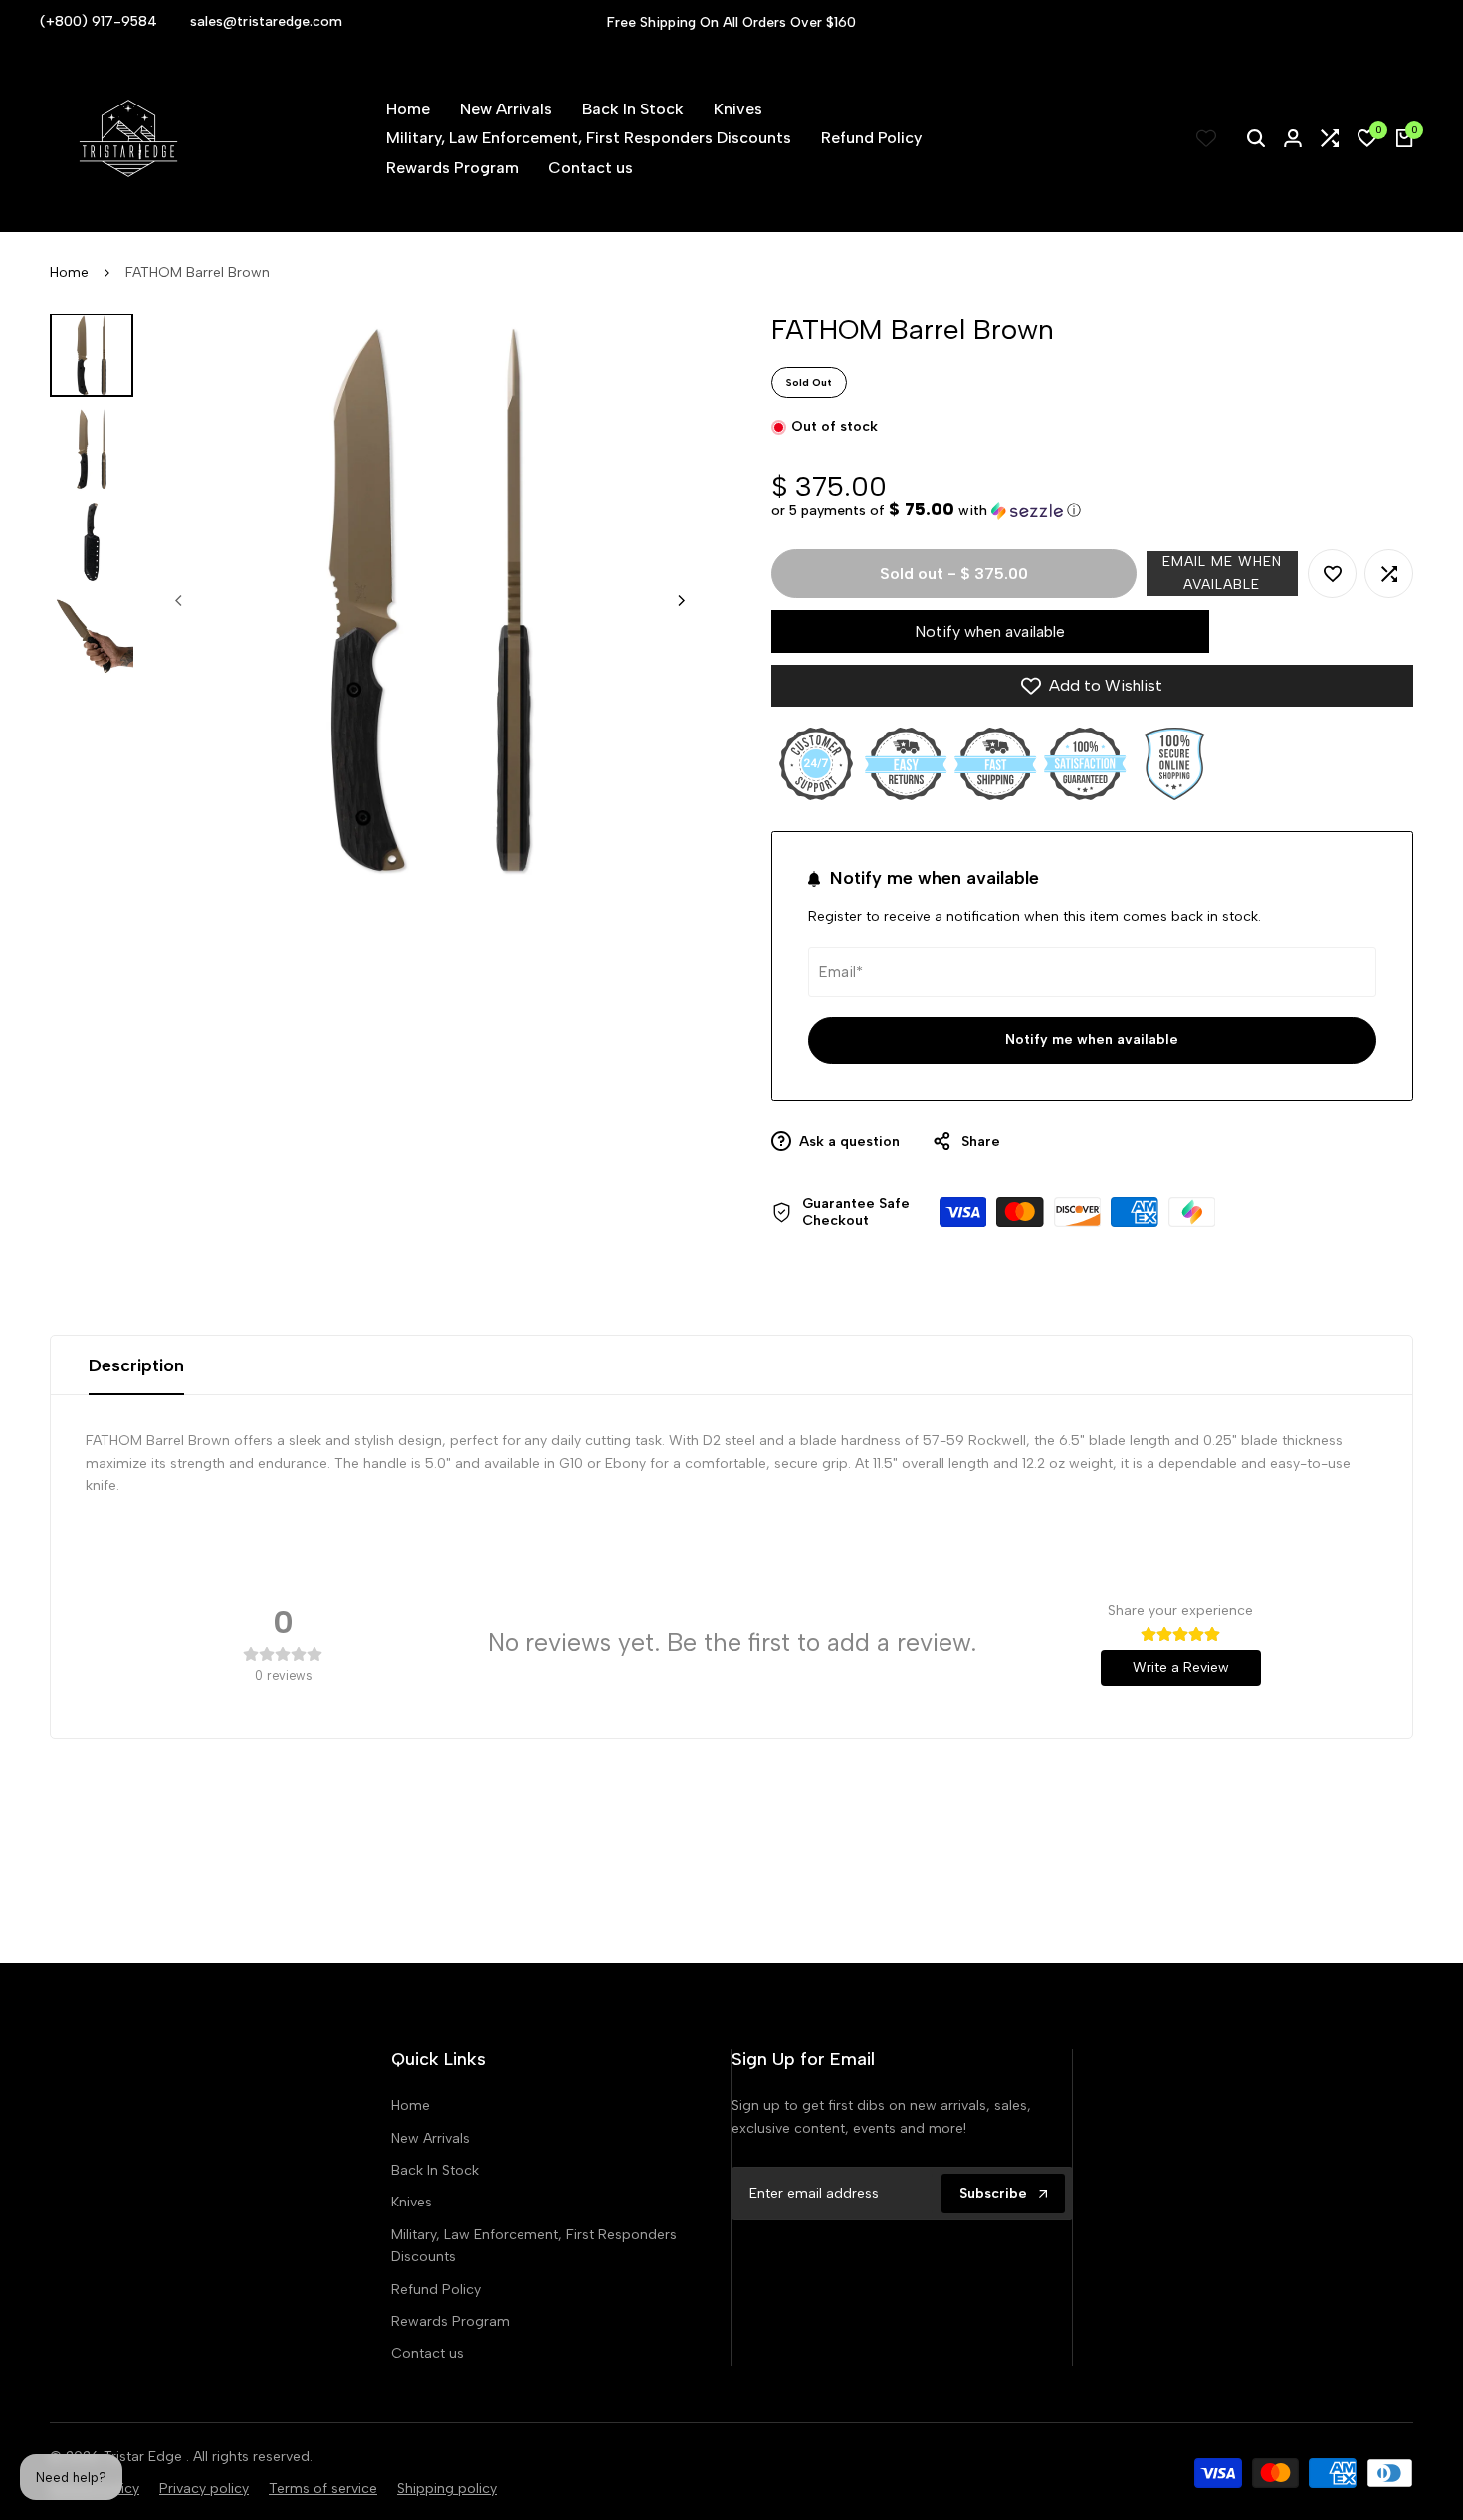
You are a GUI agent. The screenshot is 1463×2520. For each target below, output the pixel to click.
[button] (926, 510)
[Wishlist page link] (1206, 138)
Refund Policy (436, 2290)
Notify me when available (1092, 1040)
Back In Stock (435, 2170)
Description (136, 1365)
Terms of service (323, 2489)
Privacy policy (204, 2489)
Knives (412, 2202)
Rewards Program (450, 2321)
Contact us (427, 2353)
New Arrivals (430, 2138)
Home (69, 272)
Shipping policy (447, 2489)
